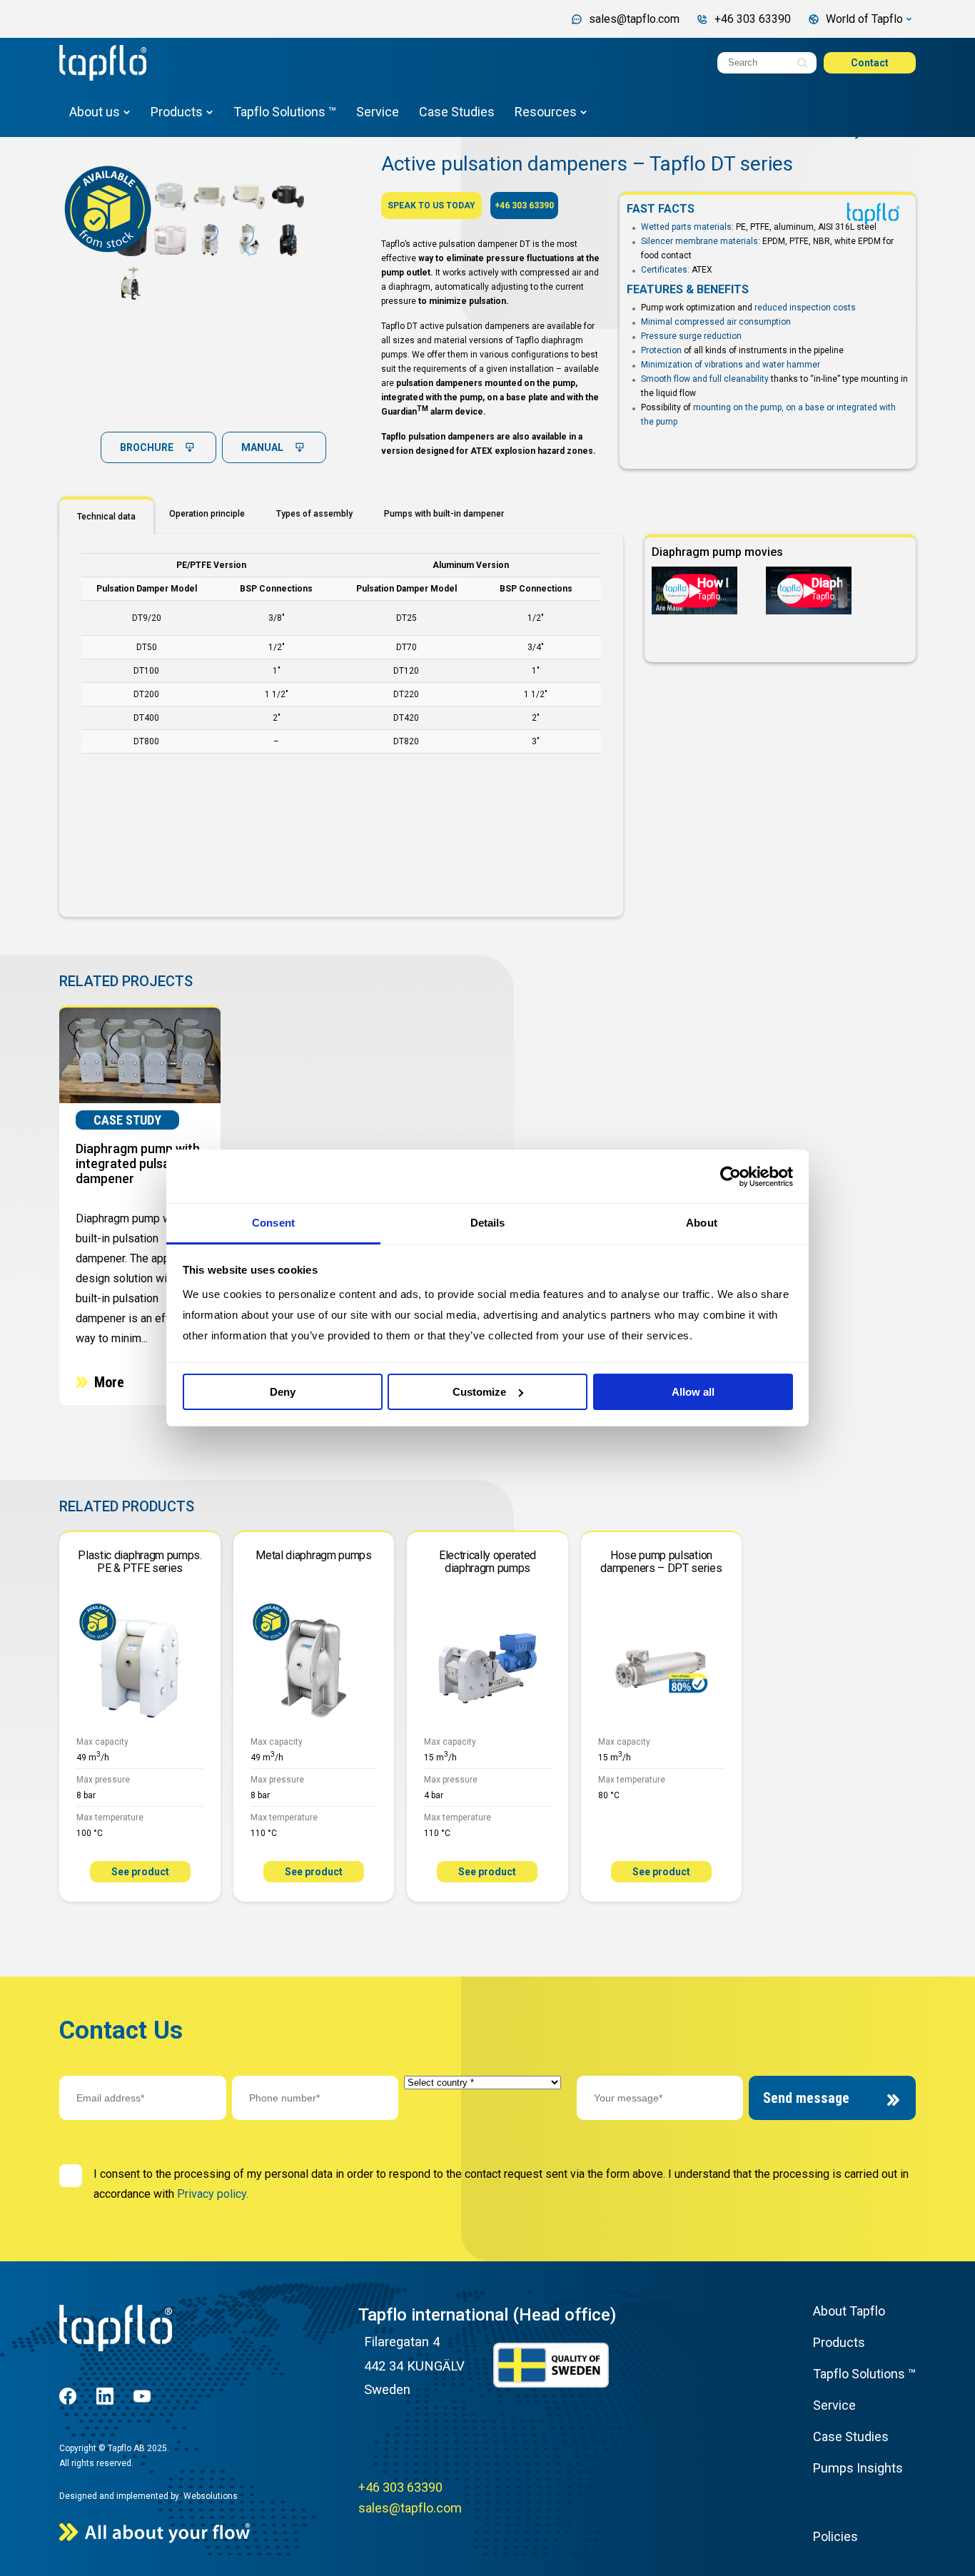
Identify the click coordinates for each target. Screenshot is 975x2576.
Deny (283, 1392)
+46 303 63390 (524, 206)
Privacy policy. (213, 2194)
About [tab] (702, 1223)
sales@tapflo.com (410, 2508)
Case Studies (457, 112)
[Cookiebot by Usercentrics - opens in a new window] (731, 1177)
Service (378, 112)
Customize (479, 1392)
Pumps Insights (858, 2468)
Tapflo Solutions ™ (285, 112)
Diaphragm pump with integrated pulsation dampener (138, 1163)
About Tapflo (849, 2311)
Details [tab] (488, 1223)
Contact (870, 63)
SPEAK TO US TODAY (431, 206)
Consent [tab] (273, 1223)
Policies (835, 2536)
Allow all (693, 1392)
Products (177, 112)
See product (140, 1872)
